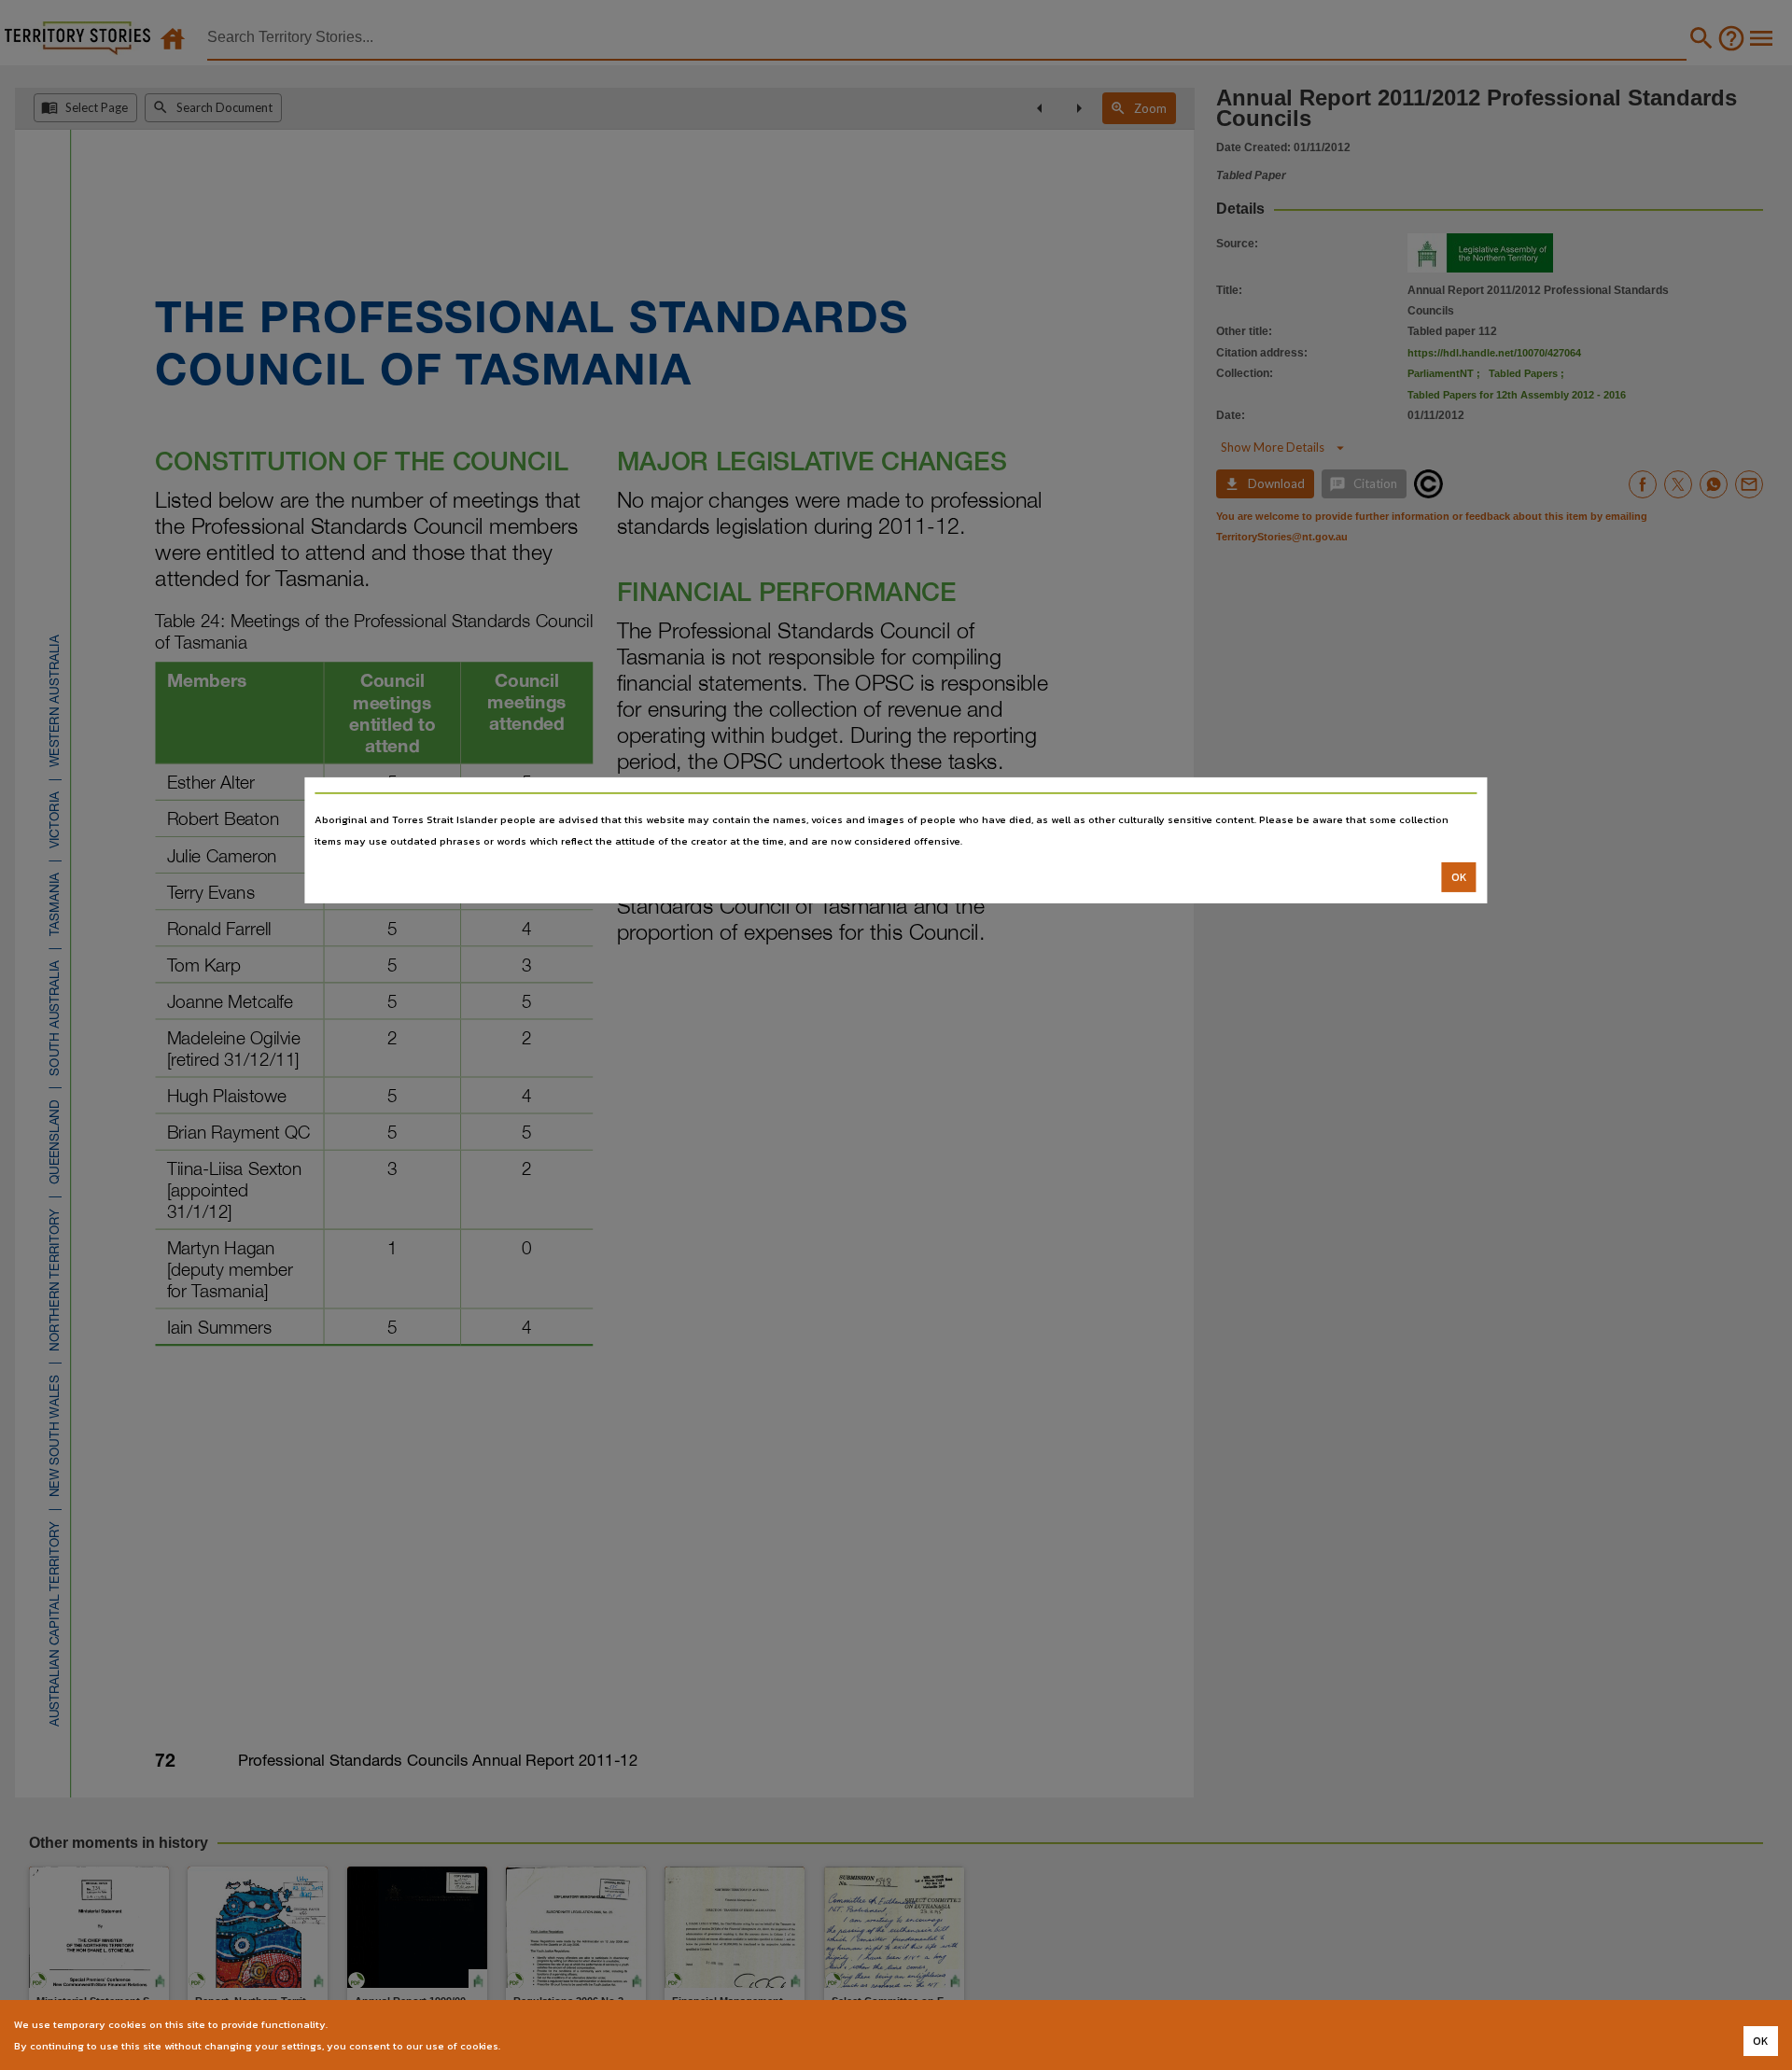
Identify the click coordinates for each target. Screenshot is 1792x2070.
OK (1459, 877)
